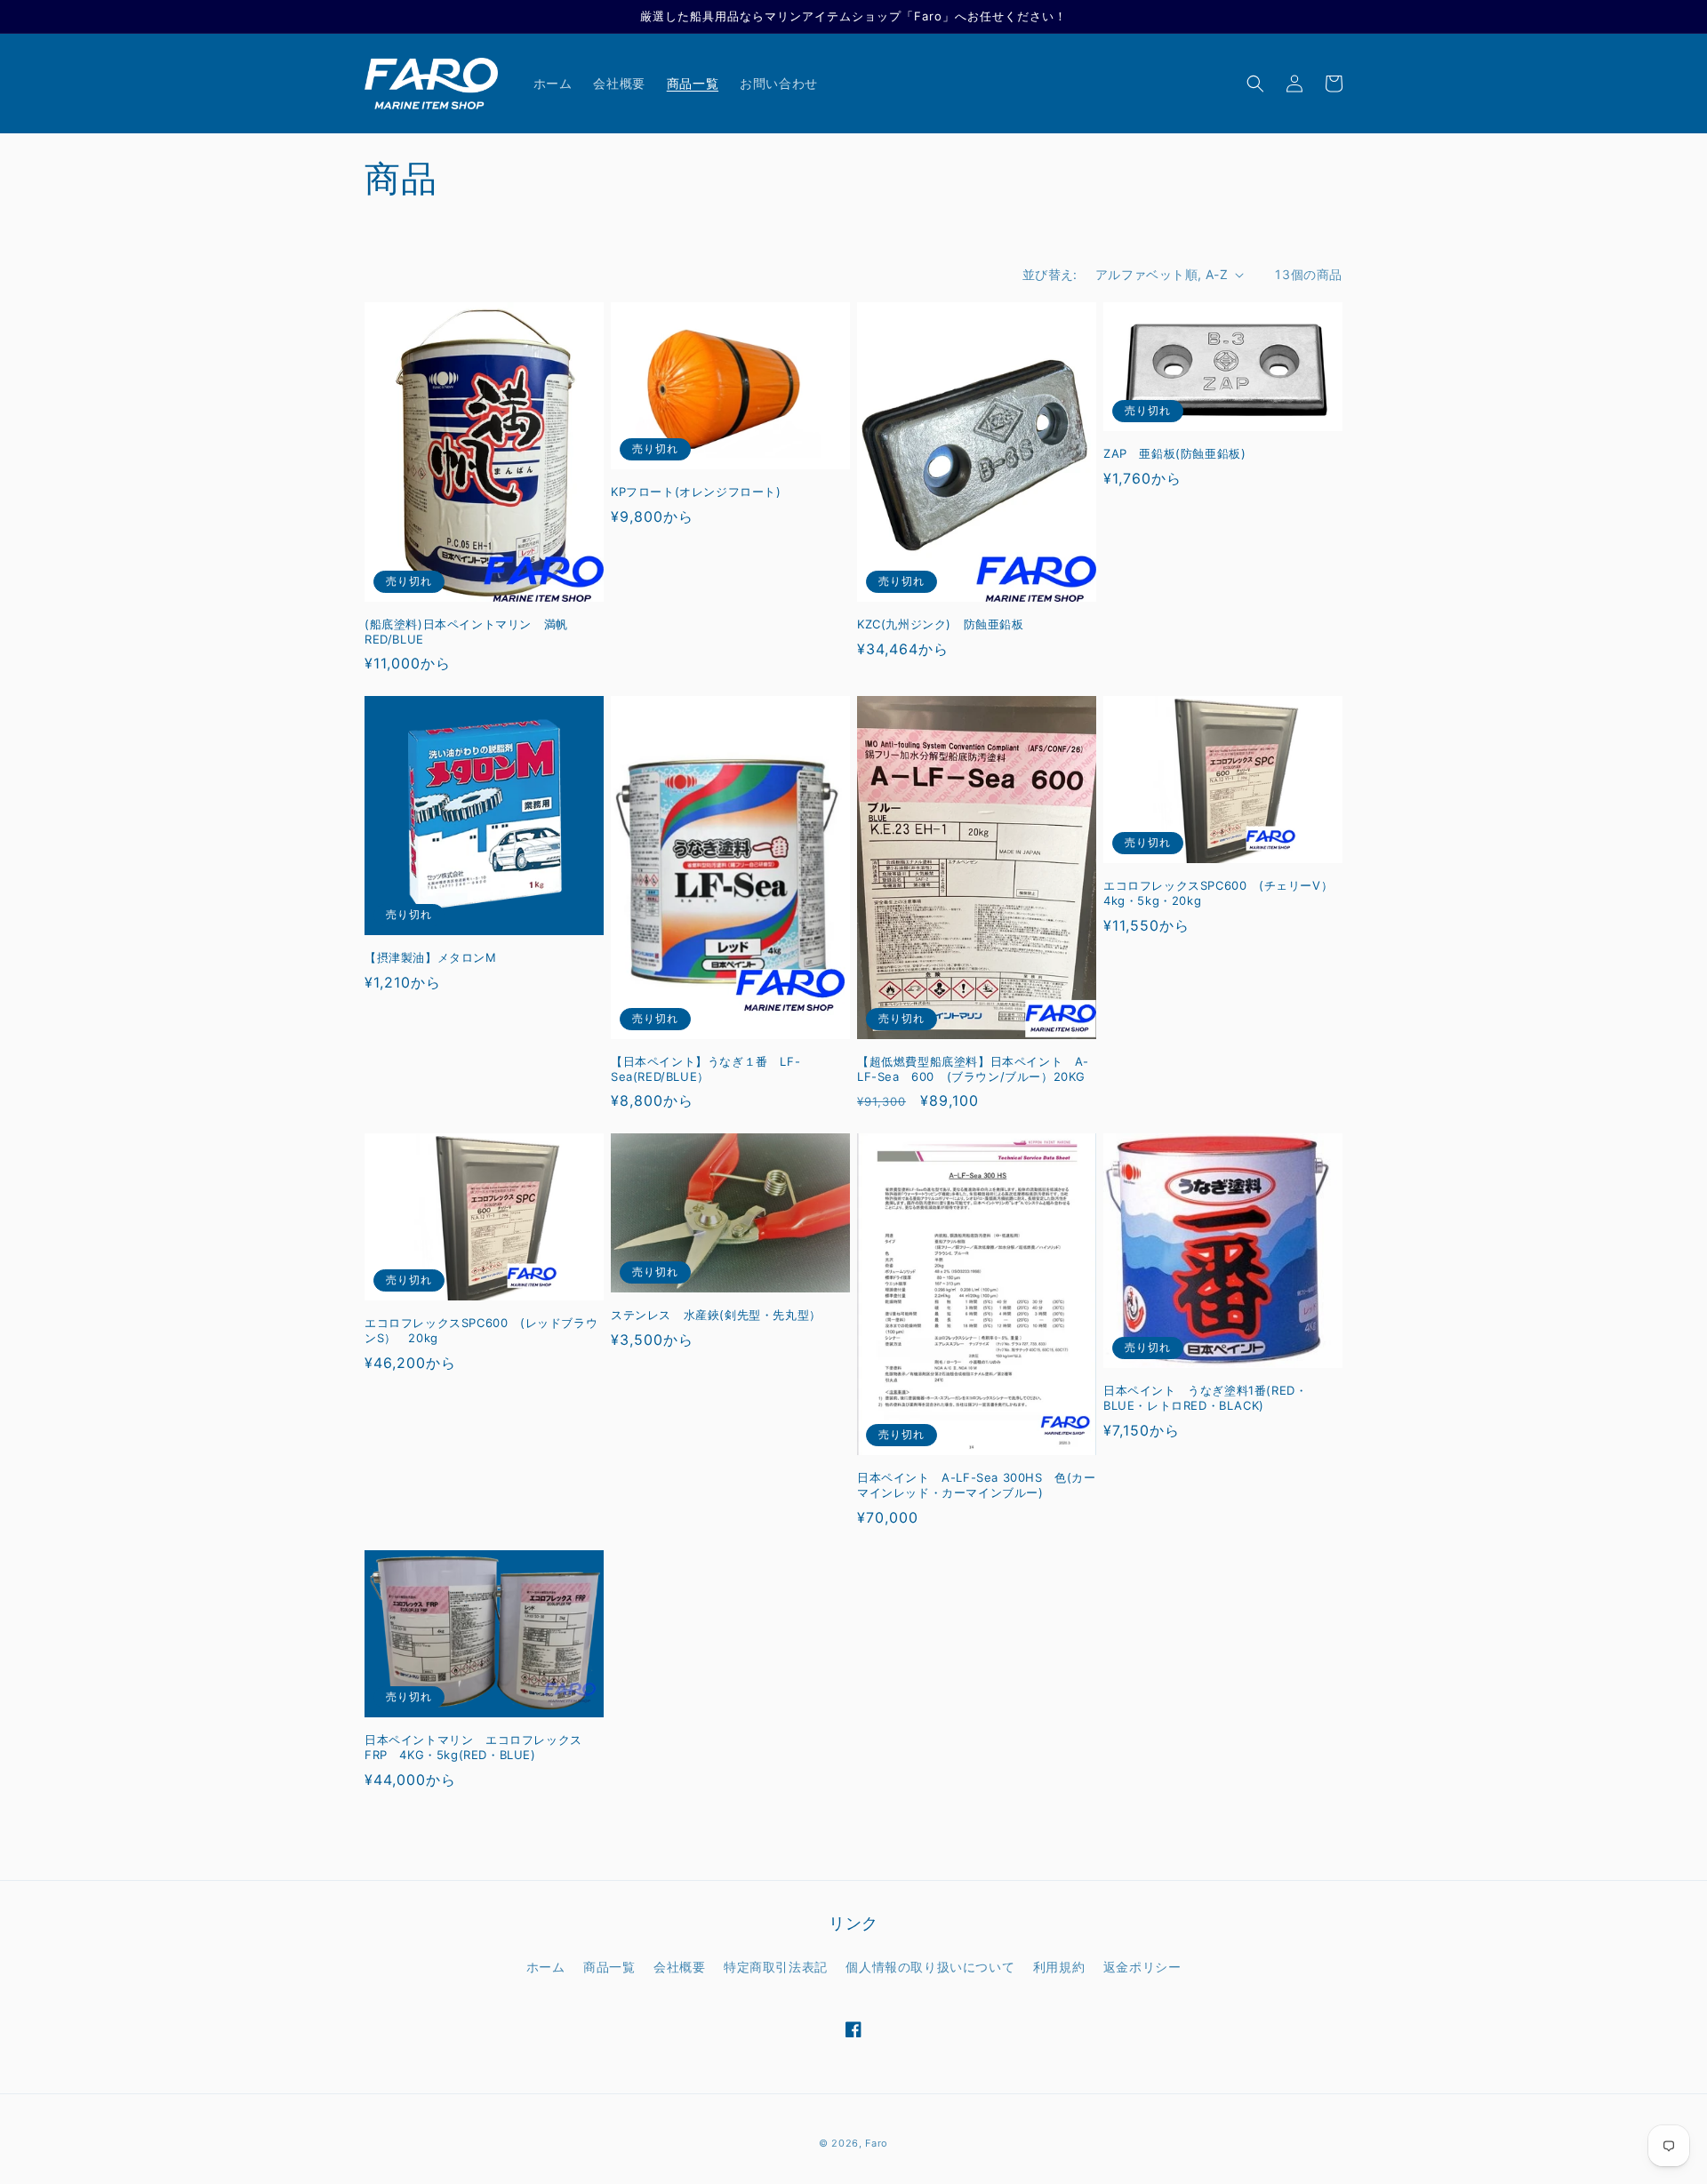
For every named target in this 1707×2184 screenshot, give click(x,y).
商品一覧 (609, 1967)
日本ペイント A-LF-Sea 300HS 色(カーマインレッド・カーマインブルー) (977, 1485)
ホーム (546, 1967)
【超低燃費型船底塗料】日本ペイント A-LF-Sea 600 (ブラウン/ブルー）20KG (973, 1069)
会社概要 (679, 1967)
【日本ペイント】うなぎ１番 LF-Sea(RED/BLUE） (705, 1069)
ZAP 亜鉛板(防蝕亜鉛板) (1174, 453)
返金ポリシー (1142, 1967)
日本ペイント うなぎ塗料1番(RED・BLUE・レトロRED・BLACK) (1205, 1398)
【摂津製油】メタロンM (431, 957)
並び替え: (1050, 274)
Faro (877, 2143)
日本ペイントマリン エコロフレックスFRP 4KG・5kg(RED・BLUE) (473, 1747)
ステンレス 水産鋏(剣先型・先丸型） (716, 1315)
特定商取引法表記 (776, 1967)
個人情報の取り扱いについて (930, 1967)
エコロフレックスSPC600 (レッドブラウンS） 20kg (481, 1330)
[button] (1255, 84)
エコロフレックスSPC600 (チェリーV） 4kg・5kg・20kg (1223, 893)
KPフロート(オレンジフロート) (696, 492)
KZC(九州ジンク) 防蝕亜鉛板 (941, 624)
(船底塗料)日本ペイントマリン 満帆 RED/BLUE (472, 632)
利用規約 (1059, 1967)
